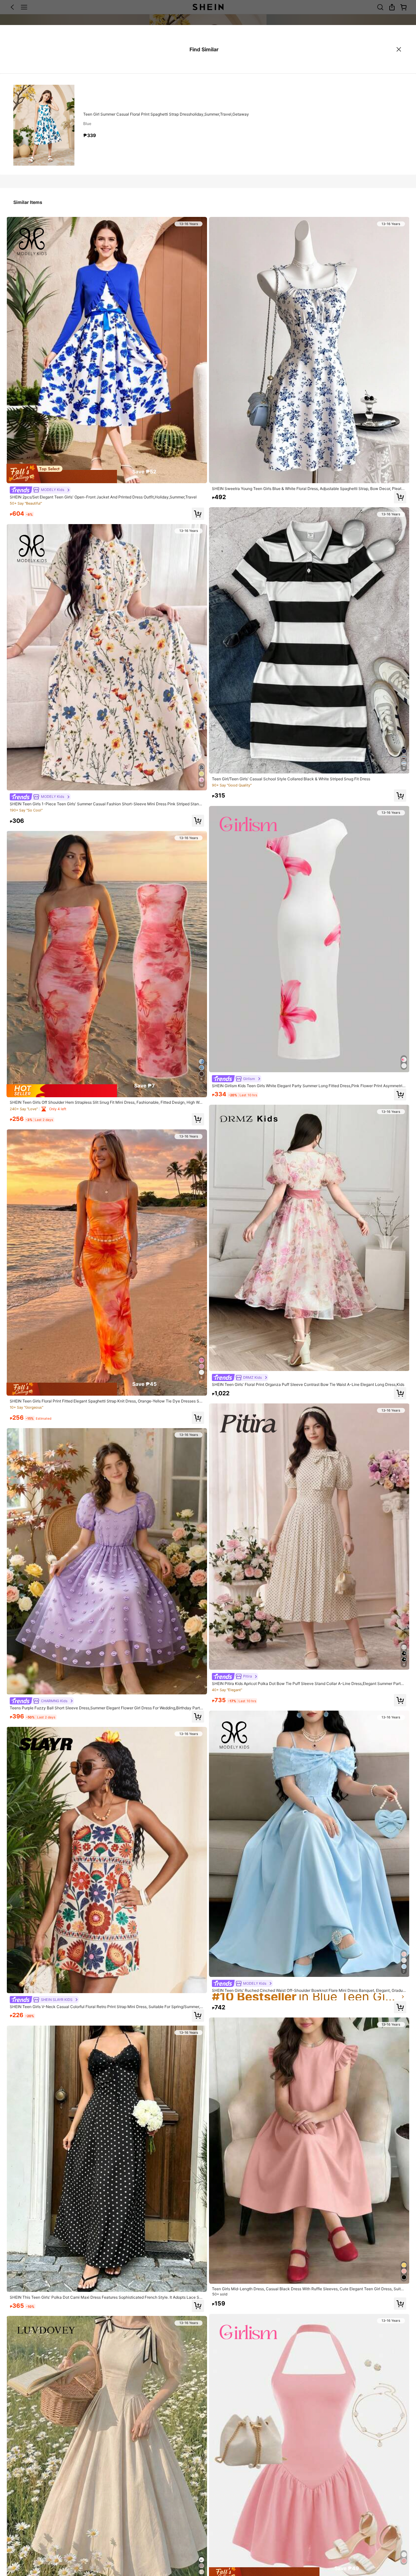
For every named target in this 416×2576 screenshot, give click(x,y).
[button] (198, 514)
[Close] (399, 49)
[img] (107, 473)
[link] (40, 490)
